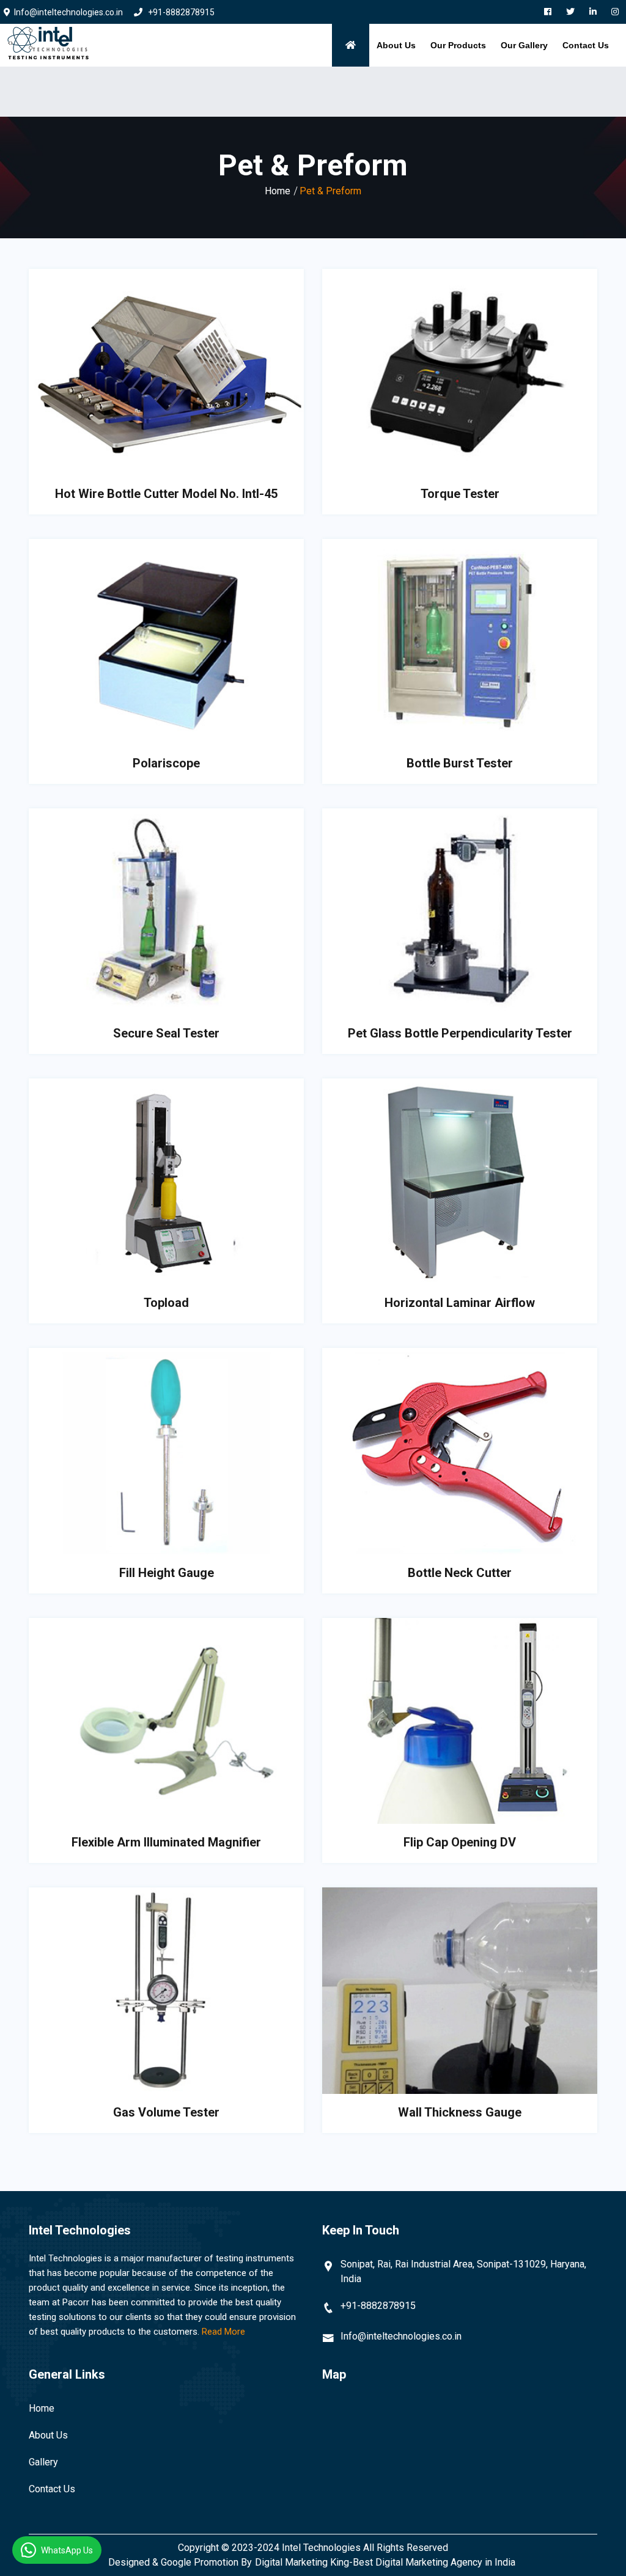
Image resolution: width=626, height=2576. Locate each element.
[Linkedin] (593, 12)
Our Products (458, 45)
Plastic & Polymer (473, 100)
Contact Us (586, 45)
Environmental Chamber (483, 88)
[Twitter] (570, 12)
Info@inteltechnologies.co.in (401, 2336)
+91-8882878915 (180, 12)
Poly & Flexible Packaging (488, 70)
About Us (396, 45)
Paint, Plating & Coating (483, 93)
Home (278, 191)
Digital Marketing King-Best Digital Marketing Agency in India (385, 2562)
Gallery (43, 2462)
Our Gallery (524, 45)
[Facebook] (548, 12)
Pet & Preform (466, 82)
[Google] (615, 12)
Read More (223, 2332)
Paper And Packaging (479, 76)
